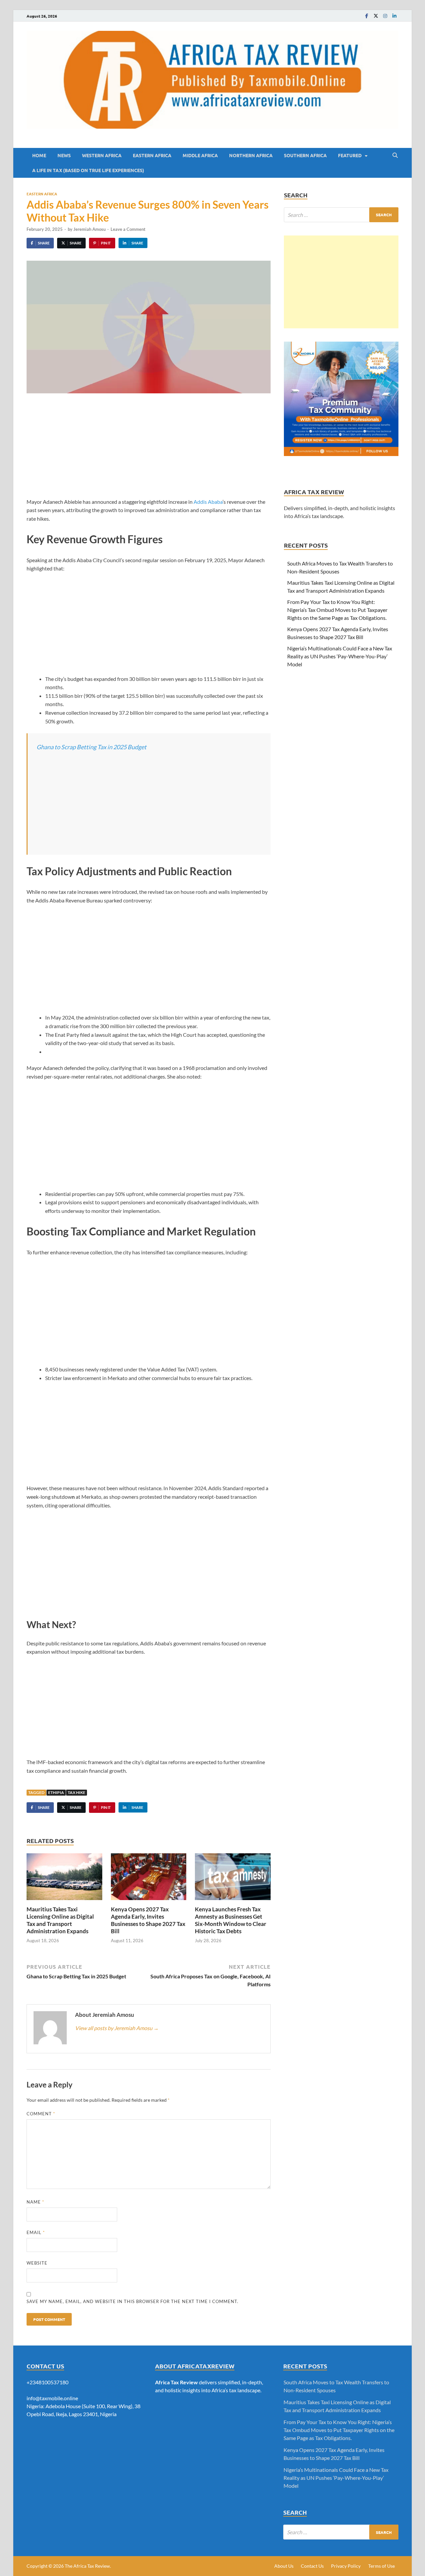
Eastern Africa (152, 155)
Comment (41, 2114)
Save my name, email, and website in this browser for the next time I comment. (132, 2301)
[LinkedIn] (394, 16)
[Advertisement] (149, 450)
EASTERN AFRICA (42, 194)
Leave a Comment (128, 229)
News (64, 155)
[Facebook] (367, 16)
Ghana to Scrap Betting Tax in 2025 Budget (91, 747)
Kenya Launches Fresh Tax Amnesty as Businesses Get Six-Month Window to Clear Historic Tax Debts (231, 1920)
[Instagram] (385, 16)
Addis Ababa (208, 502)
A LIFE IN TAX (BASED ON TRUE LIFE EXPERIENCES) (88, 170)
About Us (284, 2566)
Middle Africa (200, 155)
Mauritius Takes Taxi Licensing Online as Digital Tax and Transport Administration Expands (60, 1920)
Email (36, 2232)
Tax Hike (77, 1792)
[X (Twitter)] (376, 16)
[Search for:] (341, 215)
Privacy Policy (346, 2566)
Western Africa (102, 155)
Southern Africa (305, 155)
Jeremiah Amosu (89, 229)
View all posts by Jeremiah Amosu (117, 2028)
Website (37, 2263)
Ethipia (56, 1792)
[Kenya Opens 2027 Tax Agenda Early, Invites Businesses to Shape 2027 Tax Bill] (149, 1879)
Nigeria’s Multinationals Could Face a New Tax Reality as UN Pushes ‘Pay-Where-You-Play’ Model (340, 656)
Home (39, 155)
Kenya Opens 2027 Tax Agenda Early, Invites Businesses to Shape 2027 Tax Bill (148, 1920)
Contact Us (312, 2566)
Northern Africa (251, 155)
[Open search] (395, 156)
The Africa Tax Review (87, 2566)
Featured (350, 155)
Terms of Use (382, 2566)
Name (35, 2202)
